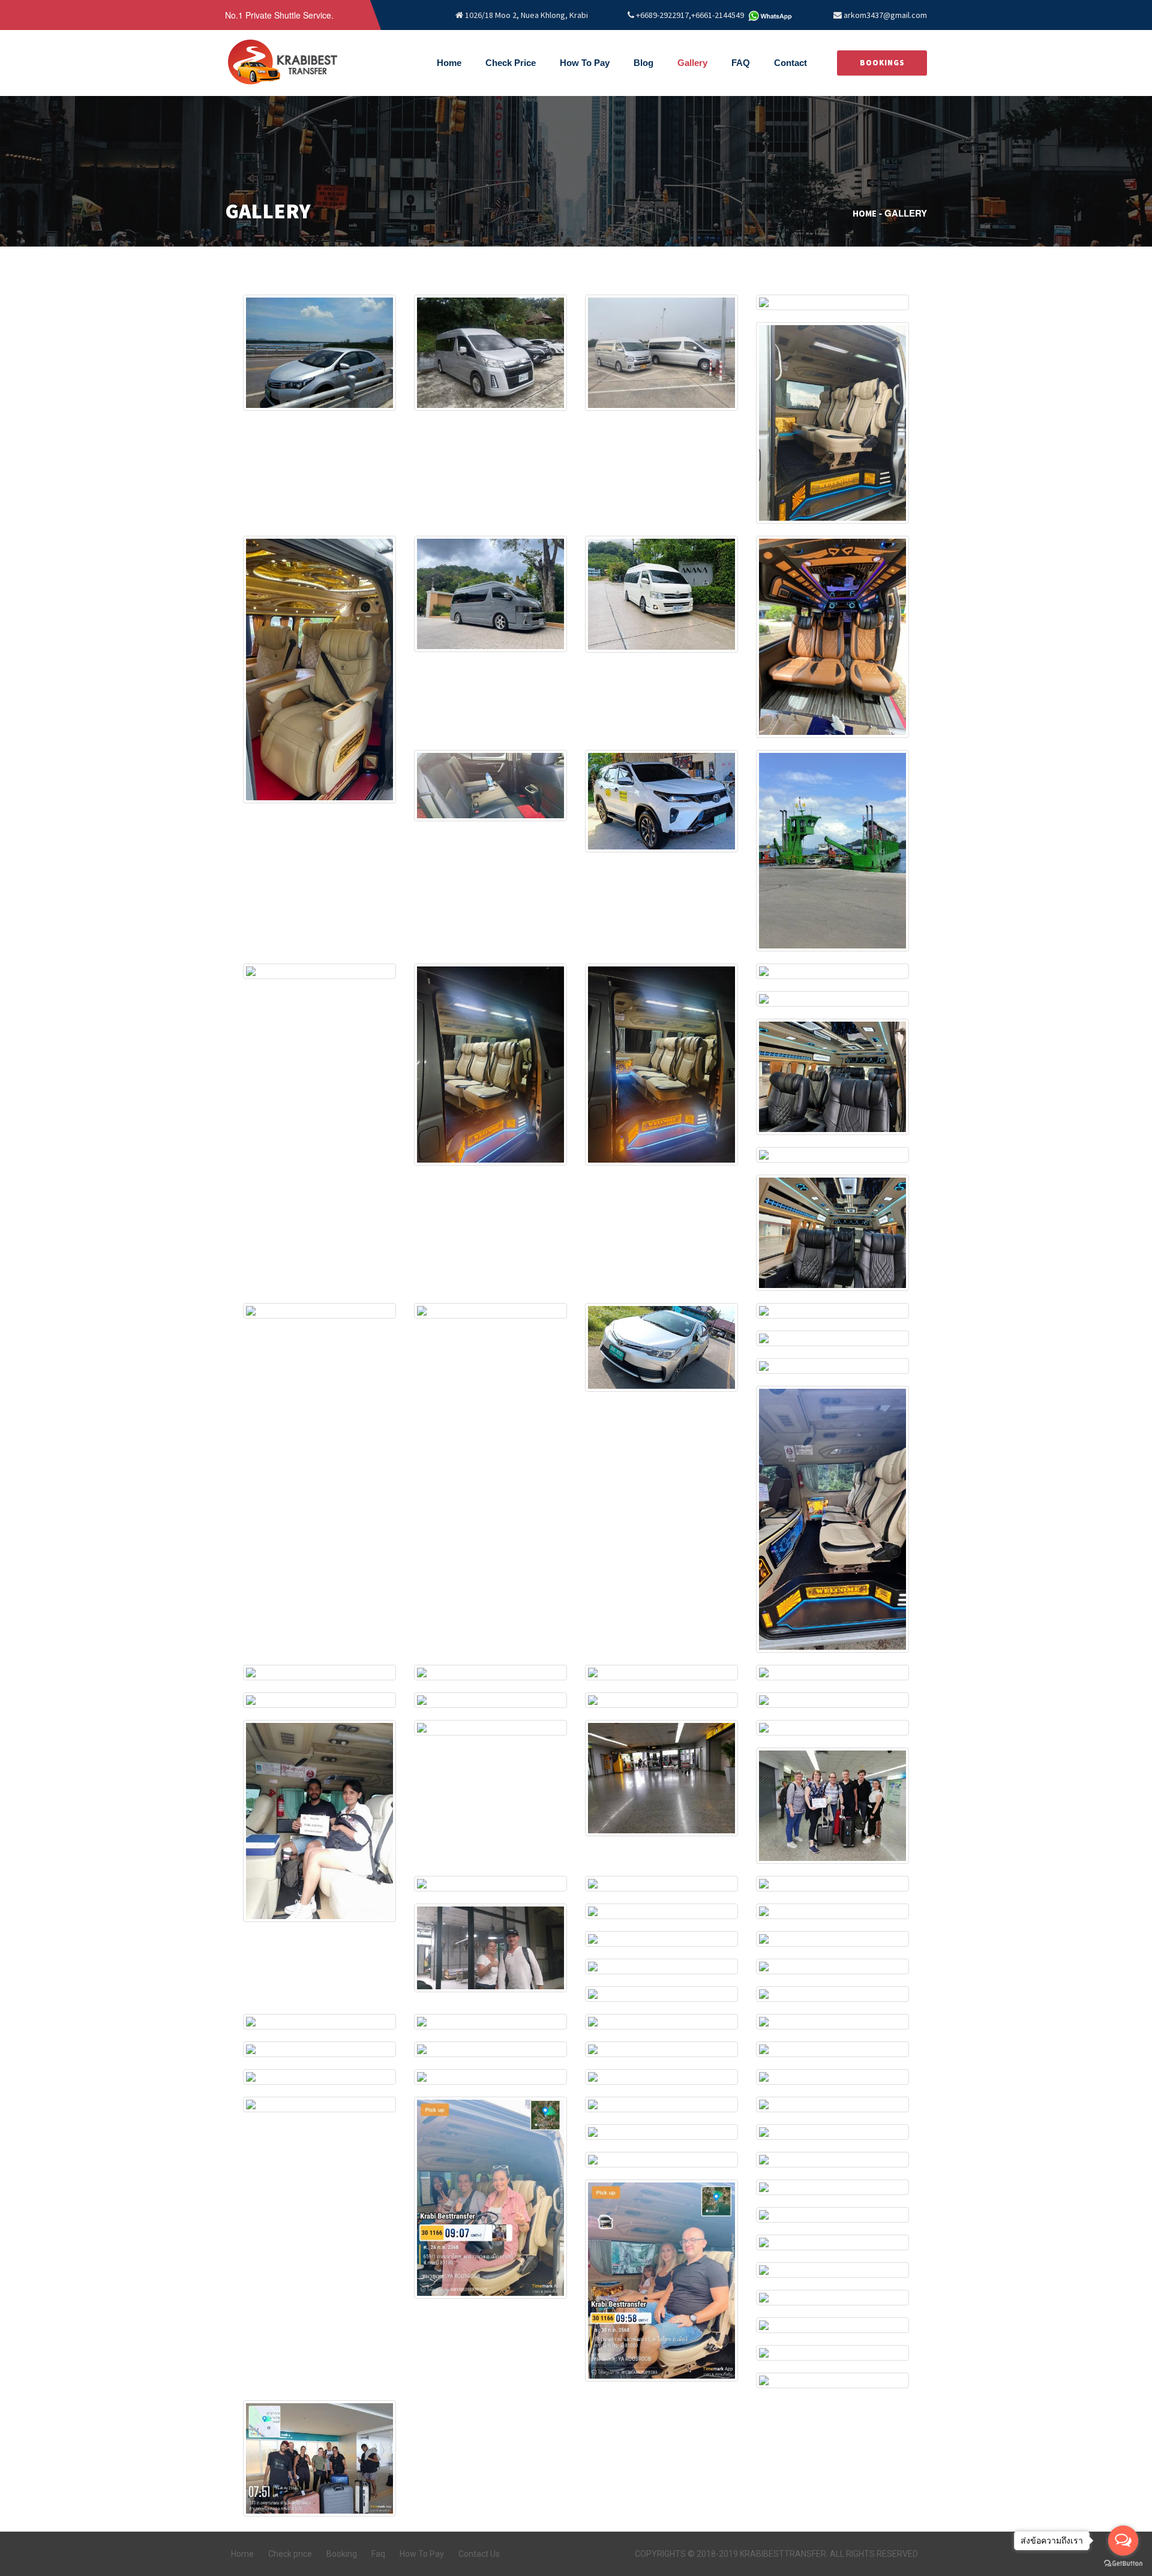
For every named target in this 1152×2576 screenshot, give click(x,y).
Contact (790, 63)
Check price (290, 2554)
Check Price (511, 63)
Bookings (882, 63)
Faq (378, 2554)
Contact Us (479, 2554)
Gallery (692, 63)
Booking (342, 2554)
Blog (643, 63)
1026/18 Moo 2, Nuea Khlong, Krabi (526, 15)
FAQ (741, 63)
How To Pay (422, 2554)
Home (449, 63)
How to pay (585, 63)
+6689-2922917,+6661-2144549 (690, 15)
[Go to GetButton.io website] (1123, 2564)
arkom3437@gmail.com (885, 15)
